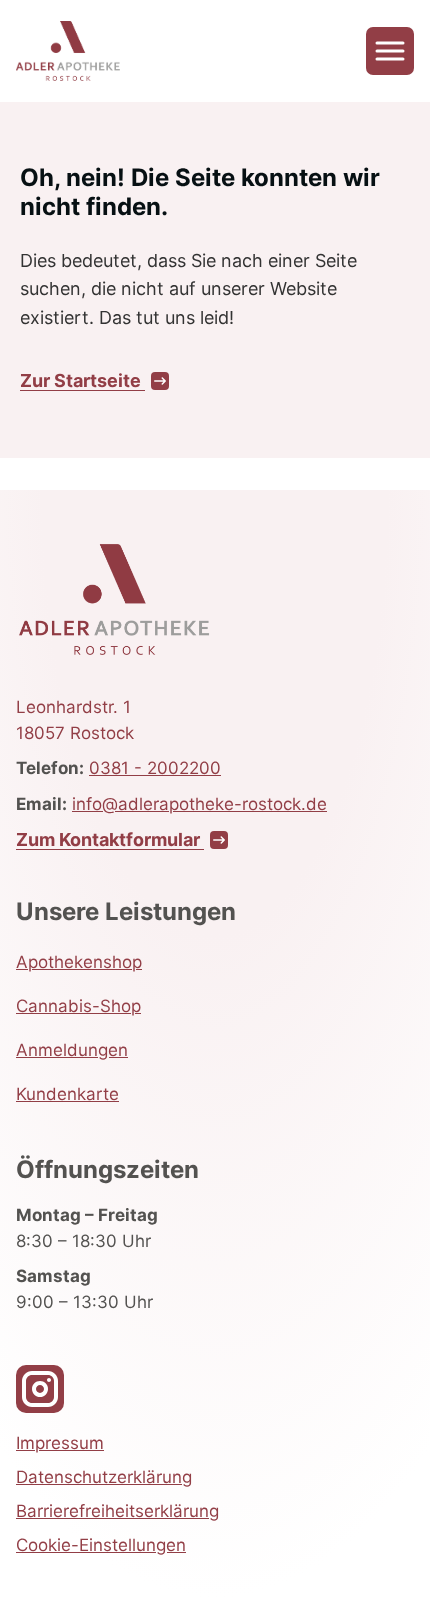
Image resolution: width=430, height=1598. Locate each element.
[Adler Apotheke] (68, 51)
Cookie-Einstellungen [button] (101, 1545)
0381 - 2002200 (155, 768)
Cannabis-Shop (78, 1006)
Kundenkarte (67, 1094)
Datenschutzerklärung (104, 1477)
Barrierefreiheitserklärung (117, 1511)
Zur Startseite (82, 380)
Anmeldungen (72, 1050)
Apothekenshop (79, 962)
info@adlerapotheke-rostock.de (199, 804)
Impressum (60, 1443)
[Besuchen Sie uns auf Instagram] (40, 1389)
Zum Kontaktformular (110, 839)
